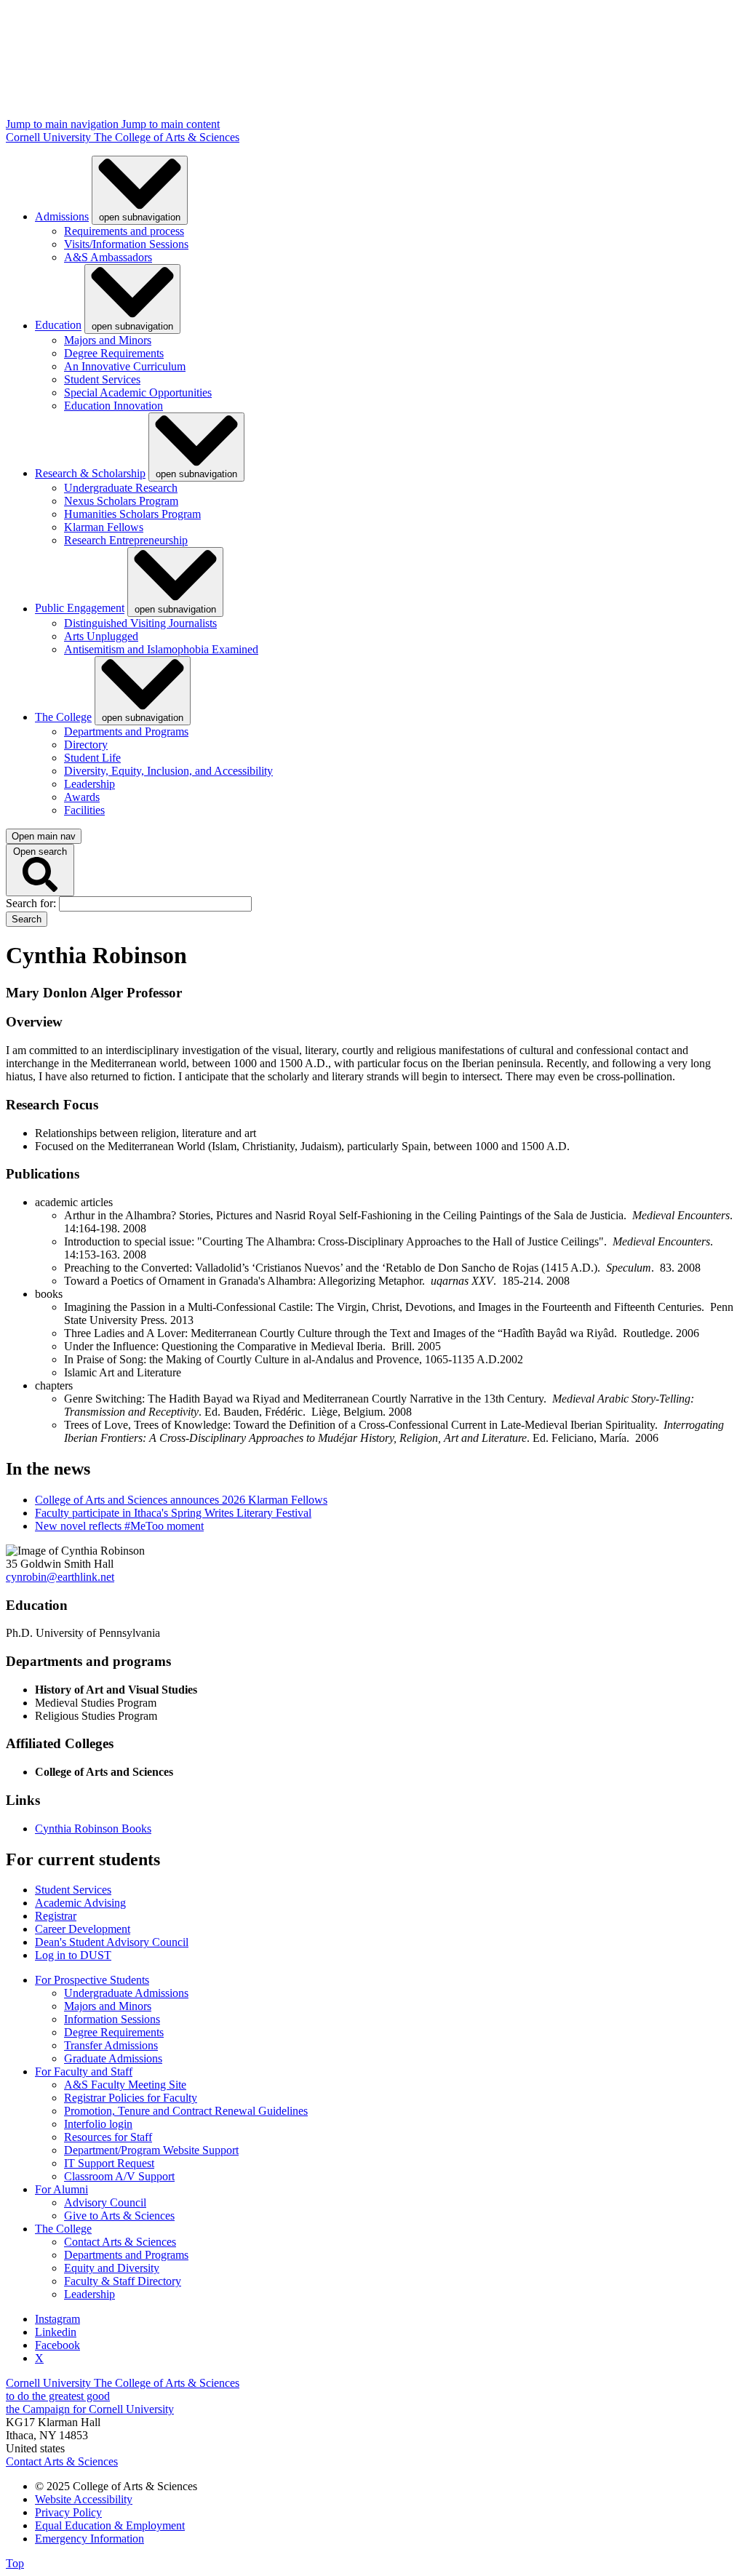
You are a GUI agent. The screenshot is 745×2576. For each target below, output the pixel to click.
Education (58, 326)
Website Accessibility (84, 2499)
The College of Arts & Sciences (167, 137)
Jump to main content (171, 124)
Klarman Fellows (104, 527)
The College (63, 717)
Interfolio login (98, 2124)
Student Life (92, 758)
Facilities (84, 810)
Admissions (62, 216)
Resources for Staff (108, 2137)
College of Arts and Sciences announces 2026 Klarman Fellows (181, 1500)
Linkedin (56, 2332)
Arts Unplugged (101, 636)
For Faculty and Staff (84, 2071)
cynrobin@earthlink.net (60, 1577)
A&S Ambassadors (108, 257)
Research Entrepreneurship (126, 540)
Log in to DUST (73, 1955)
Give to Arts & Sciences (119, 2216)
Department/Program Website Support (151, 2150)
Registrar (56, 1916)
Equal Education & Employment (110, 2525)
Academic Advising (80, 1903)
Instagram (57, 2319)
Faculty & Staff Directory (123, 2281)
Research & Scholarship (90, 473)
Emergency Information (89, 2539)
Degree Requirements (114, 353)
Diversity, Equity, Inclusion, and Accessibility (168, 771)
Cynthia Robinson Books (93, 1829)
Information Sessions (112, 2019)
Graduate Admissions (113, 2058)
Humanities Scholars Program (132, 514)
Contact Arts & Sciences (120, 2242)
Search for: (32, 903)
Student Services (102, 379)
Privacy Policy (68, 2512)
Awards (82, 797)
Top (15, 2563)
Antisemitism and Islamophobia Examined (161, 649)
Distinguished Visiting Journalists (140, 623)
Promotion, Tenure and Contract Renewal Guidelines (186, 2111)
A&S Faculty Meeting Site (125, 2085)
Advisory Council (105, 2202)
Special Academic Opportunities (138, 392)
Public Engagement (80, 609)
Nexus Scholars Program (121, 501)
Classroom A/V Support (119, 2176)
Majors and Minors (108, 340)
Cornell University (50, 137)
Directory (86, 745)
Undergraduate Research (121, 488)
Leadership (89, 784)
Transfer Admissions (111, 2045)
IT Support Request (109, 2163)
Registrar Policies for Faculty (131, 2098)
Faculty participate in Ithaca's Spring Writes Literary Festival (173, 1513)
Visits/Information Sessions (126, 244)
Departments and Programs (126, 731)
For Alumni (61, 2189)
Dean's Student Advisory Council (112, 1942)
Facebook (57, 2345)
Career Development (83, 1929)
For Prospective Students (92, 1980)
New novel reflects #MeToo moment (119, 1526)
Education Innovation (113, 406)
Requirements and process (124, 231)
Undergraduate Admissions (126, 1993)
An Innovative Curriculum (125, 366)
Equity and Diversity (112, 2268)
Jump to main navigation (64, 124)
